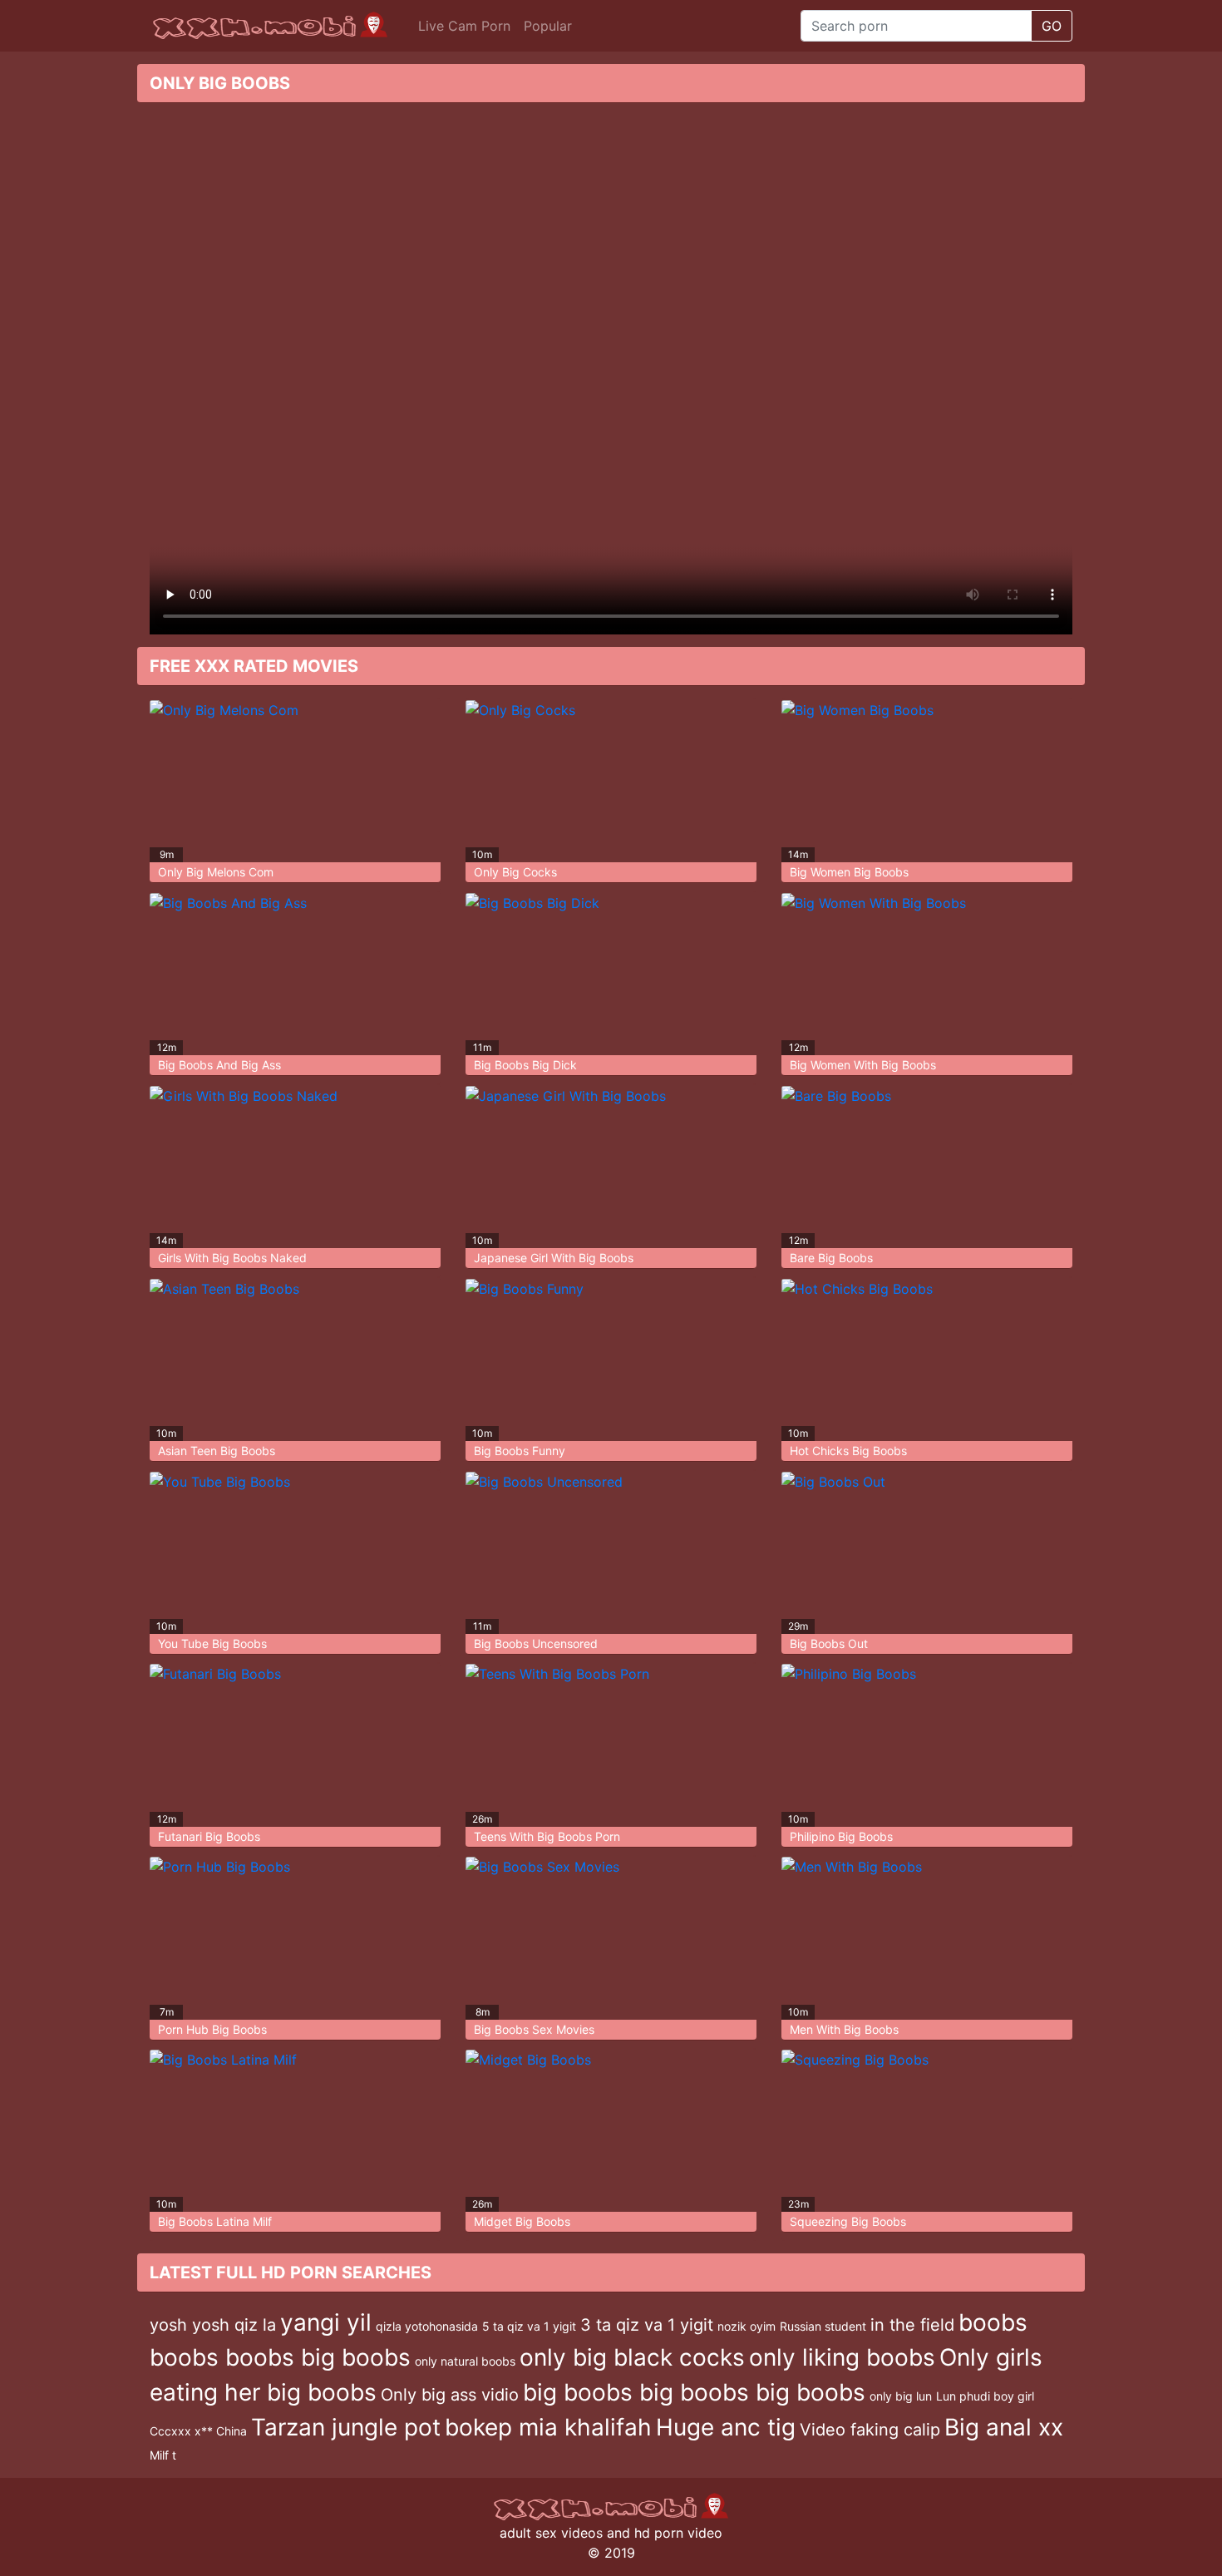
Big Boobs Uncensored (536, 1643)
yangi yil (326, 2322)
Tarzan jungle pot (346, 2427)
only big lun (901, 2396)
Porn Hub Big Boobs (212, 2029)
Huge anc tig (726, 2427)
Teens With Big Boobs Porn (547, 1836)
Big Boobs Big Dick (525, 1065)
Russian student (823, 2326)
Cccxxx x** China (198, 2431)
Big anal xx (1004, 2427)
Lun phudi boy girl (985, 2396)
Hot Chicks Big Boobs (848, 1451)
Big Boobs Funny (520, 1451)
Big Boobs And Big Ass (219, 1065)
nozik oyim (747, 2326)
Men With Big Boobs (844, 2029)
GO (1052, 26)
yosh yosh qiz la (213, 2325)
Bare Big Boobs (831, 1258)
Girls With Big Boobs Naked (232, 1258)
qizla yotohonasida (427, 2326)
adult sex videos (551, 2533)
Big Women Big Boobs (849, 872)
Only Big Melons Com (216, 872)
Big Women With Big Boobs (863, 1065)
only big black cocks (632, 2357)
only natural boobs (465, 2361)
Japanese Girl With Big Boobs (554, 1258)
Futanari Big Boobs (209, 1836)
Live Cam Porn (464, 26)
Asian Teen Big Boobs (217, 1451)
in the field (912, 2325)
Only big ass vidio (450, 2395)
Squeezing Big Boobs (848, 2221)
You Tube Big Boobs (212, 1643)
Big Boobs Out (829, 1643)
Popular (548, 26)
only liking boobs (842, 2357)
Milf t (163, 2455)
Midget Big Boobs (522, 2221)
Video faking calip (870, 2430)
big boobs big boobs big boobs (694, 2392)
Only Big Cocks (515, 872)
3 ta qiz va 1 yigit (647, 2325)
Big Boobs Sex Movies (534, 2029)
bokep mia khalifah (548, 2427)
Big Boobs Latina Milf (215, 2221)
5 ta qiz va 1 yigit (529, 2326)
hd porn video (678, 2533)
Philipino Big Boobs (841, 1836)
